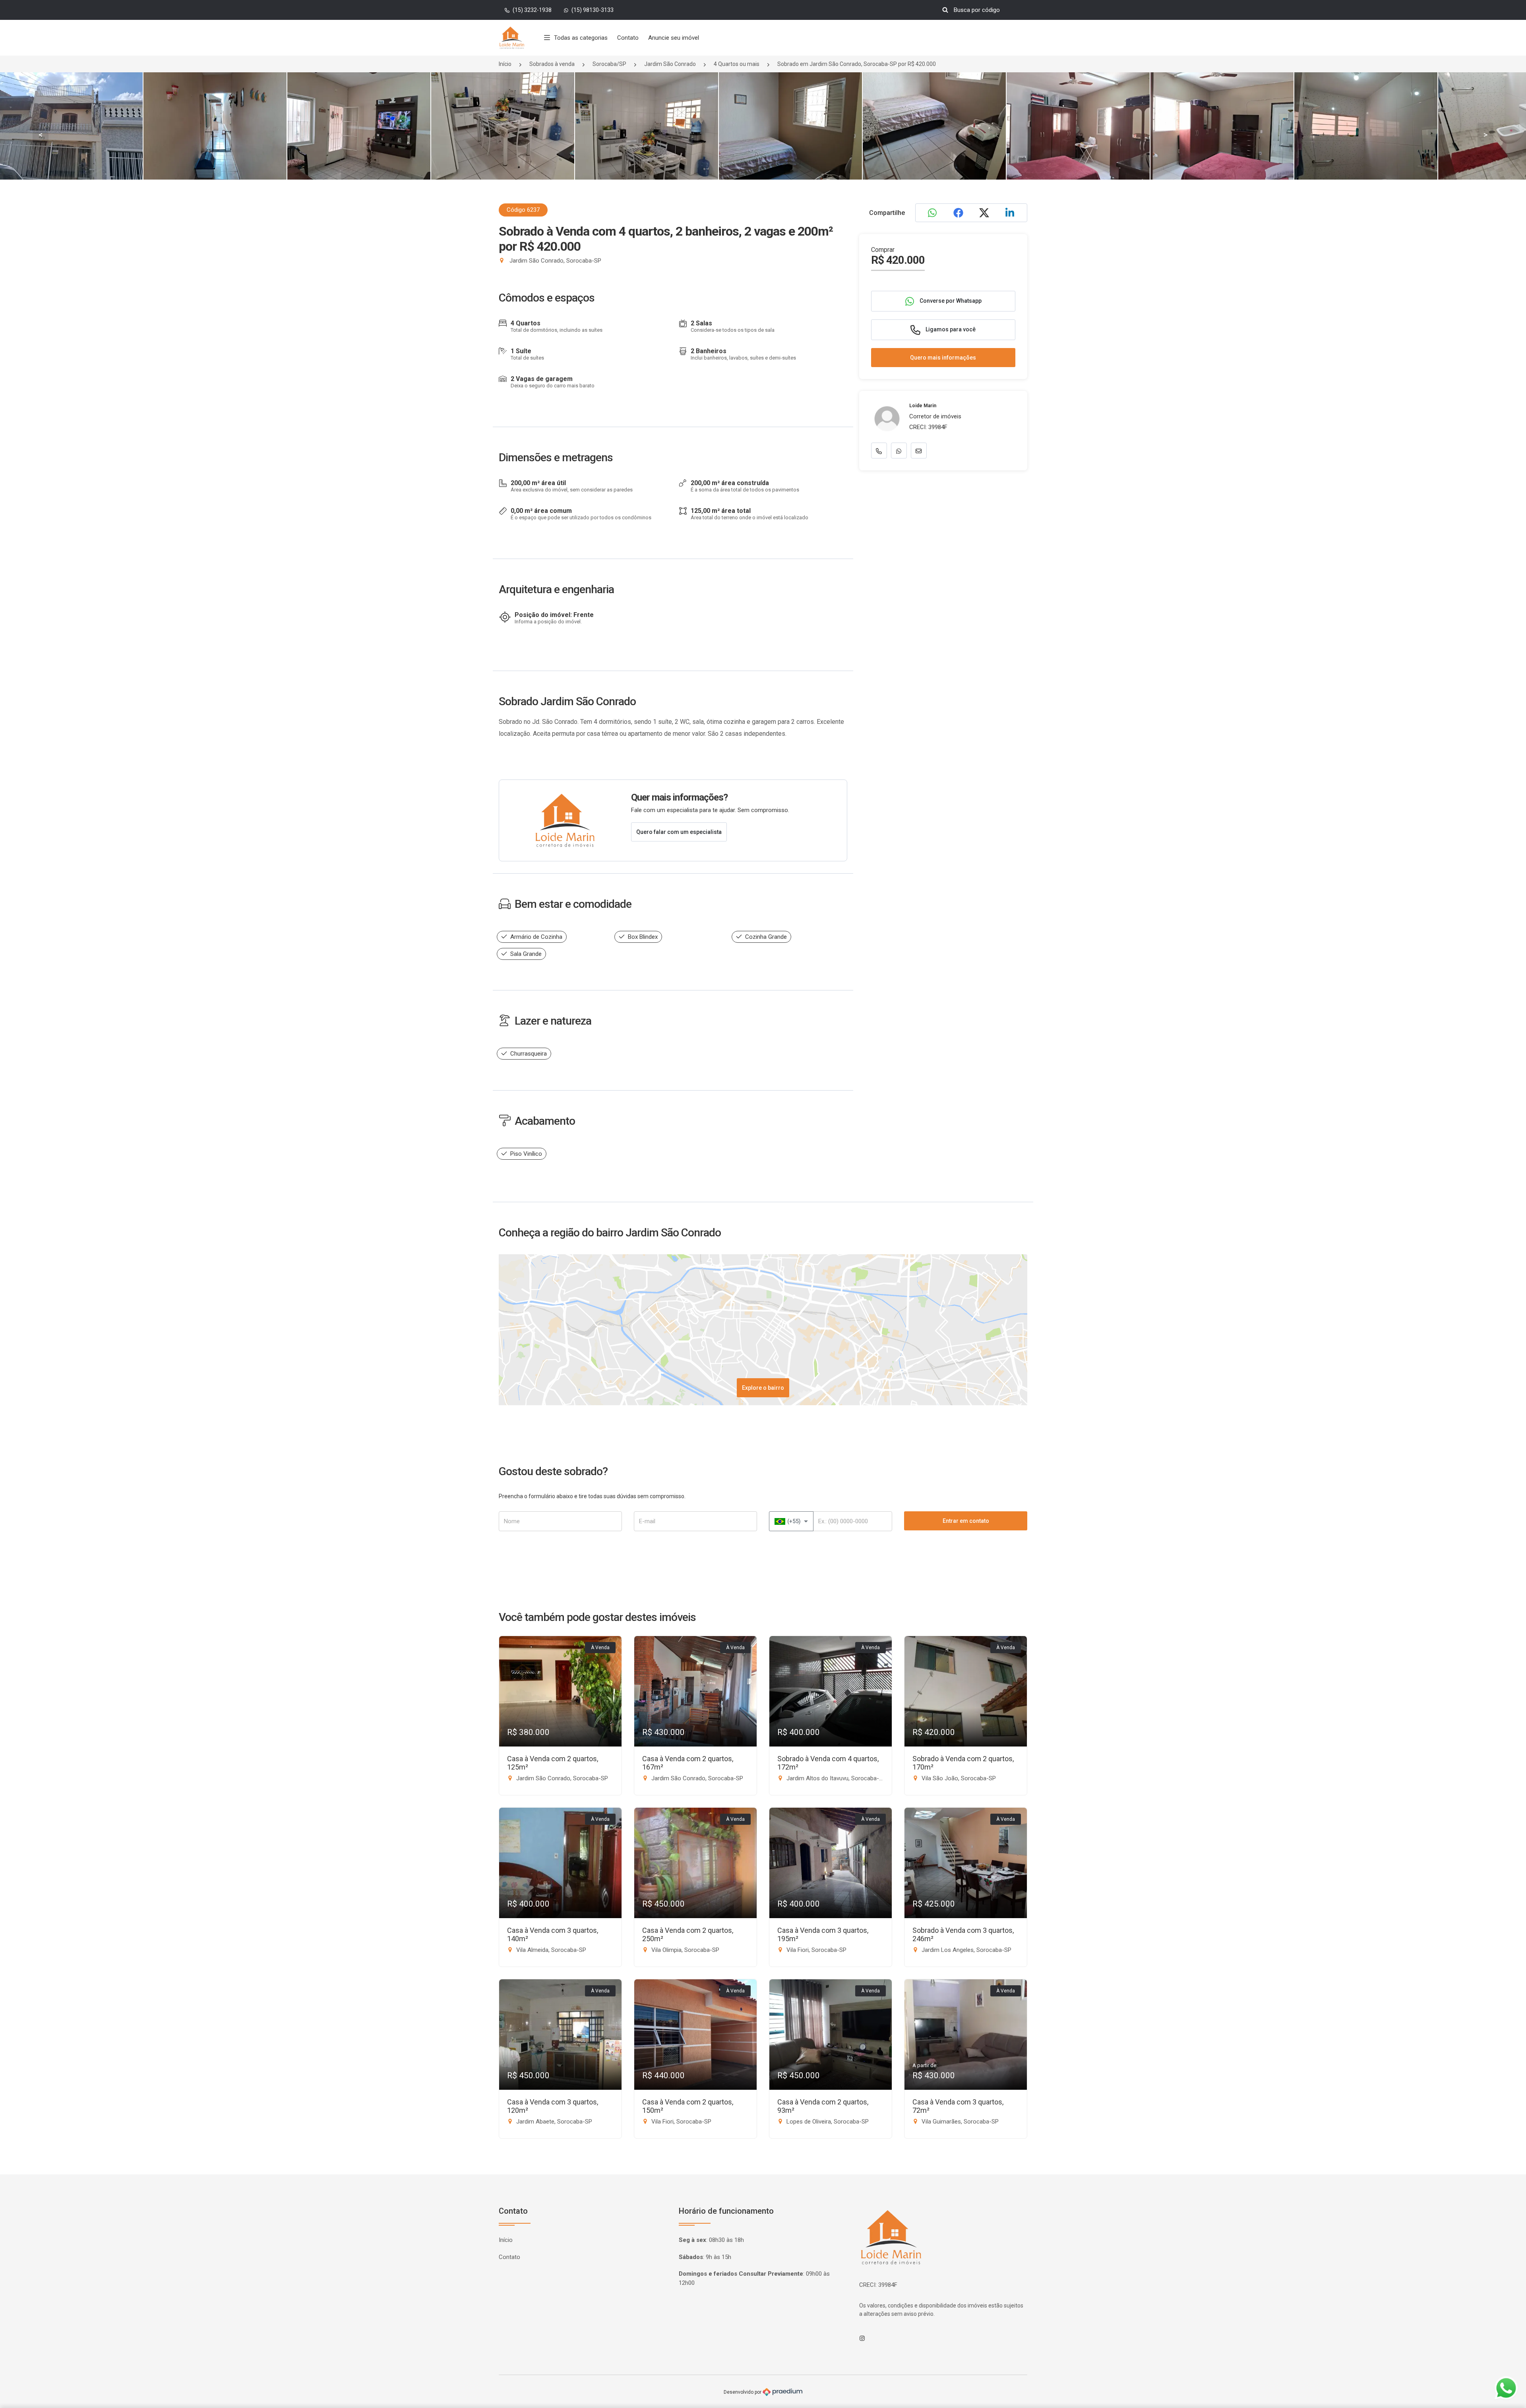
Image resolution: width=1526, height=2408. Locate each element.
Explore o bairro (763, 1388)
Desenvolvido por (743, 2392)
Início (505, 64)
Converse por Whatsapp (950, 301)
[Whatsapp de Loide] (899, 451)
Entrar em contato (966, 1521)
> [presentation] (1485, 135)
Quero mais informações (943, 358)
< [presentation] (41, 135)
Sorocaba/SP (609, 64)
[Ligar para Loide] (879, 451)
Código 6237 (523, 210)
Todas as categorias (581, 38)
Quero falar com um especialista (679, 832)
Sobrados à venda (552, 64)
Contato (628, 38)
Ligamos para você (950, 329)
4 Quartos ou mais (737, 64)
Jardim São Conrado (670, 64)
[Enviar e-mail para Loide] (919, 451)
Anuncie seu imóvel (674, 38)
